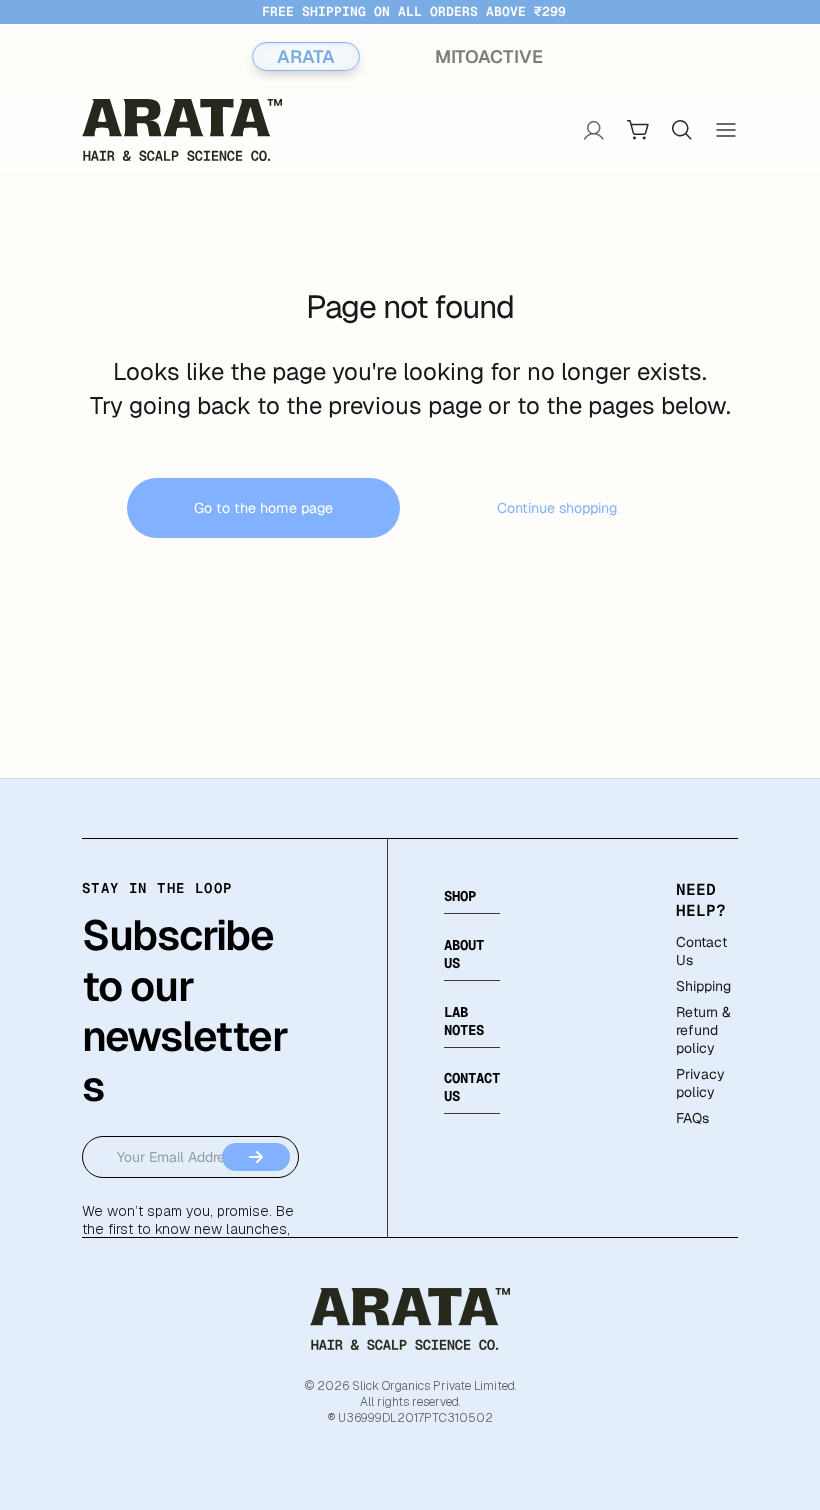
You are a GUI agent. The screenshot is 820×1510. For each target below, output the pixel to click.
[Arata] (410, 1319)
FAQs (692, 1118)
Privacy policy (700, 1083)
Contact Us (701, 951)
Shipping (703, 986)
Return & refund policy (703, 1030)
